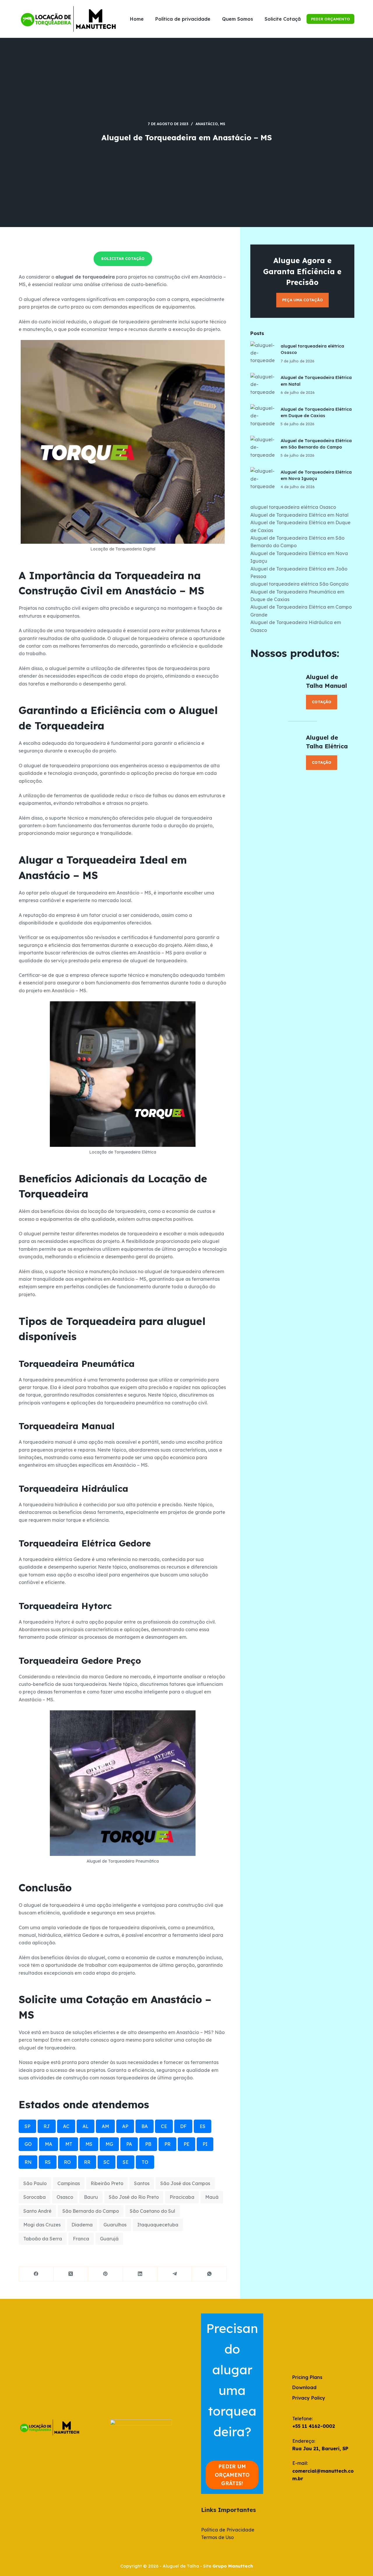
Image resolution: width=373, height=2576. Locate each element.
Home (137, 19)
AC (66, 2126)
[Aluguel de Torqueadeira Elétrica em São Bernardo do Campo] (263, 448)
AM (105, 2126)
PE (186, 2144)
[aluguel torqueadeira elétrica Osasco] (263, 354)
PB (148, 2144)
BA (145, 2126)
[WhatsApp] (209, 2274)
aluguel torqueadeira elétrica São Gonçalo (299, 584)
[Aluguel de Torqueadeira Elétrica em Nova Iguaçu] (263, 479)
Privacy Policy (309, 2398)
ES (203, 2126)
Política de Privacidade (228, 2530)
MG (109, 2144)
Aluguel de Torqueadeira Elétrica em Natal (299, 515)
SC (107, 2162)
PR (167, 2144)
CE (164, 2126)
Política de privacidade (183, 19)
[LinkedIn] (140, 2274)
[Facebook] (36, 2274)
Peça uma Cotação (302, 300)
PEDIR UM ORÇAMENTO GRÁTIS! (232, 2475)
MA (49, 2144)
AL (86, 2126)
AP (125, 2126)
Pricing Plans (307, 2377)
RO (67, 2162)
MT (69, 2144)
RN (28, 2162)
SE (126, 2162)
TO (145, 2162)
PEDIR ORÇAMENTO (330, 19)
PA (129, 2144)
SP (27, 2126)
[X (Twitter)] (71, 2274)
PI (205, 2144)
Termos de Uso (217, 2537)
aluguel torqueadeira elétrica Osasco (293, 507)
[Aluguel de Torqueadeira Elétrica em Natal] (263, 385)
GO (28, 2144)
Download (304, 2387)
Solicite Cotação (284, 19)
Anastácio (207, 124)
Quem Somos (237, 19)
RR (87, 2162)
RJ (47, 2126)
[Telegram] (175, 2274)
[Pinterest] (106, 2274)
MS (223, 124)
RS (48, 2162)
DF (183, 2126)
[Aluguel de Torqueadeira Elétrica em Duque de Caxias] (263, 417)
